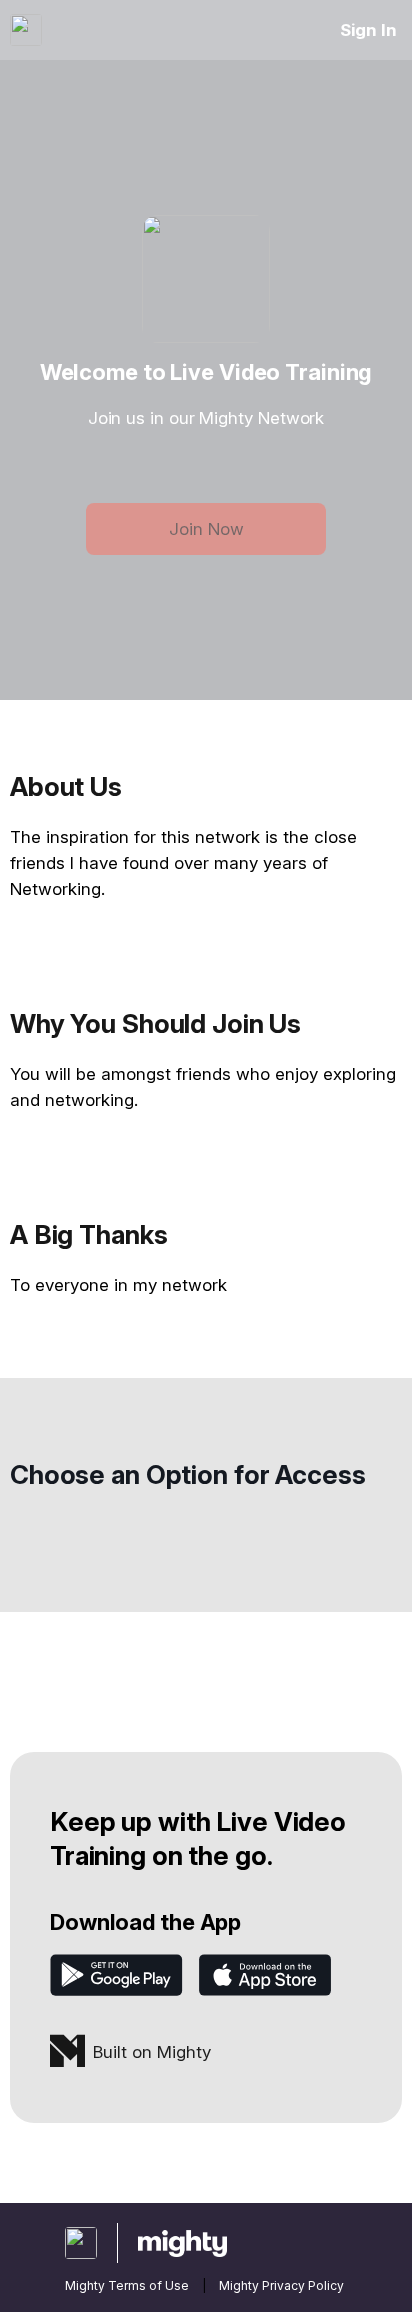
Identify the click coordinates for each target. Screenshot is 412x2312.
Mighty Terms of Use (127, 2285)
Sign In (368, 30)
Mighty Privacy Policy (281, 2285)
